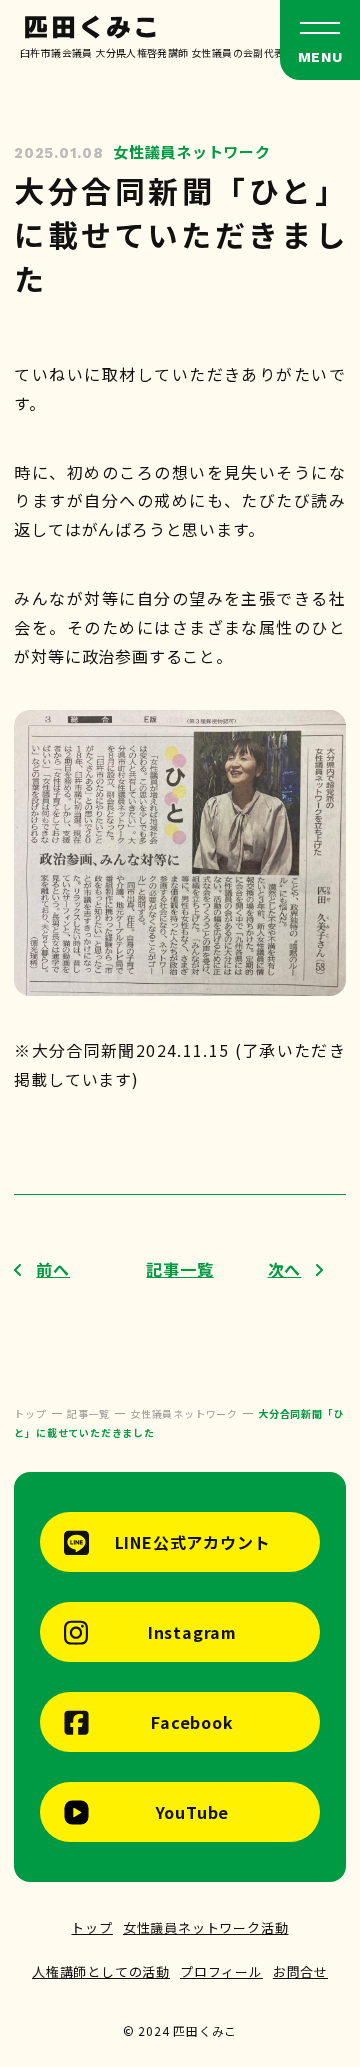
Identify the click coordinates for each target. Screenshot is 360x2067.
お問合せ (300, 1971)
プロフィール (221, 1971)
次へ (285, 1269)
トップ (91, 1927)
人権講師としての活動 (101, 1971)
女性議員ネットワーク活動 (206, 1927)
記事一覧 (179, 1269)
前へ (53, 1269)
